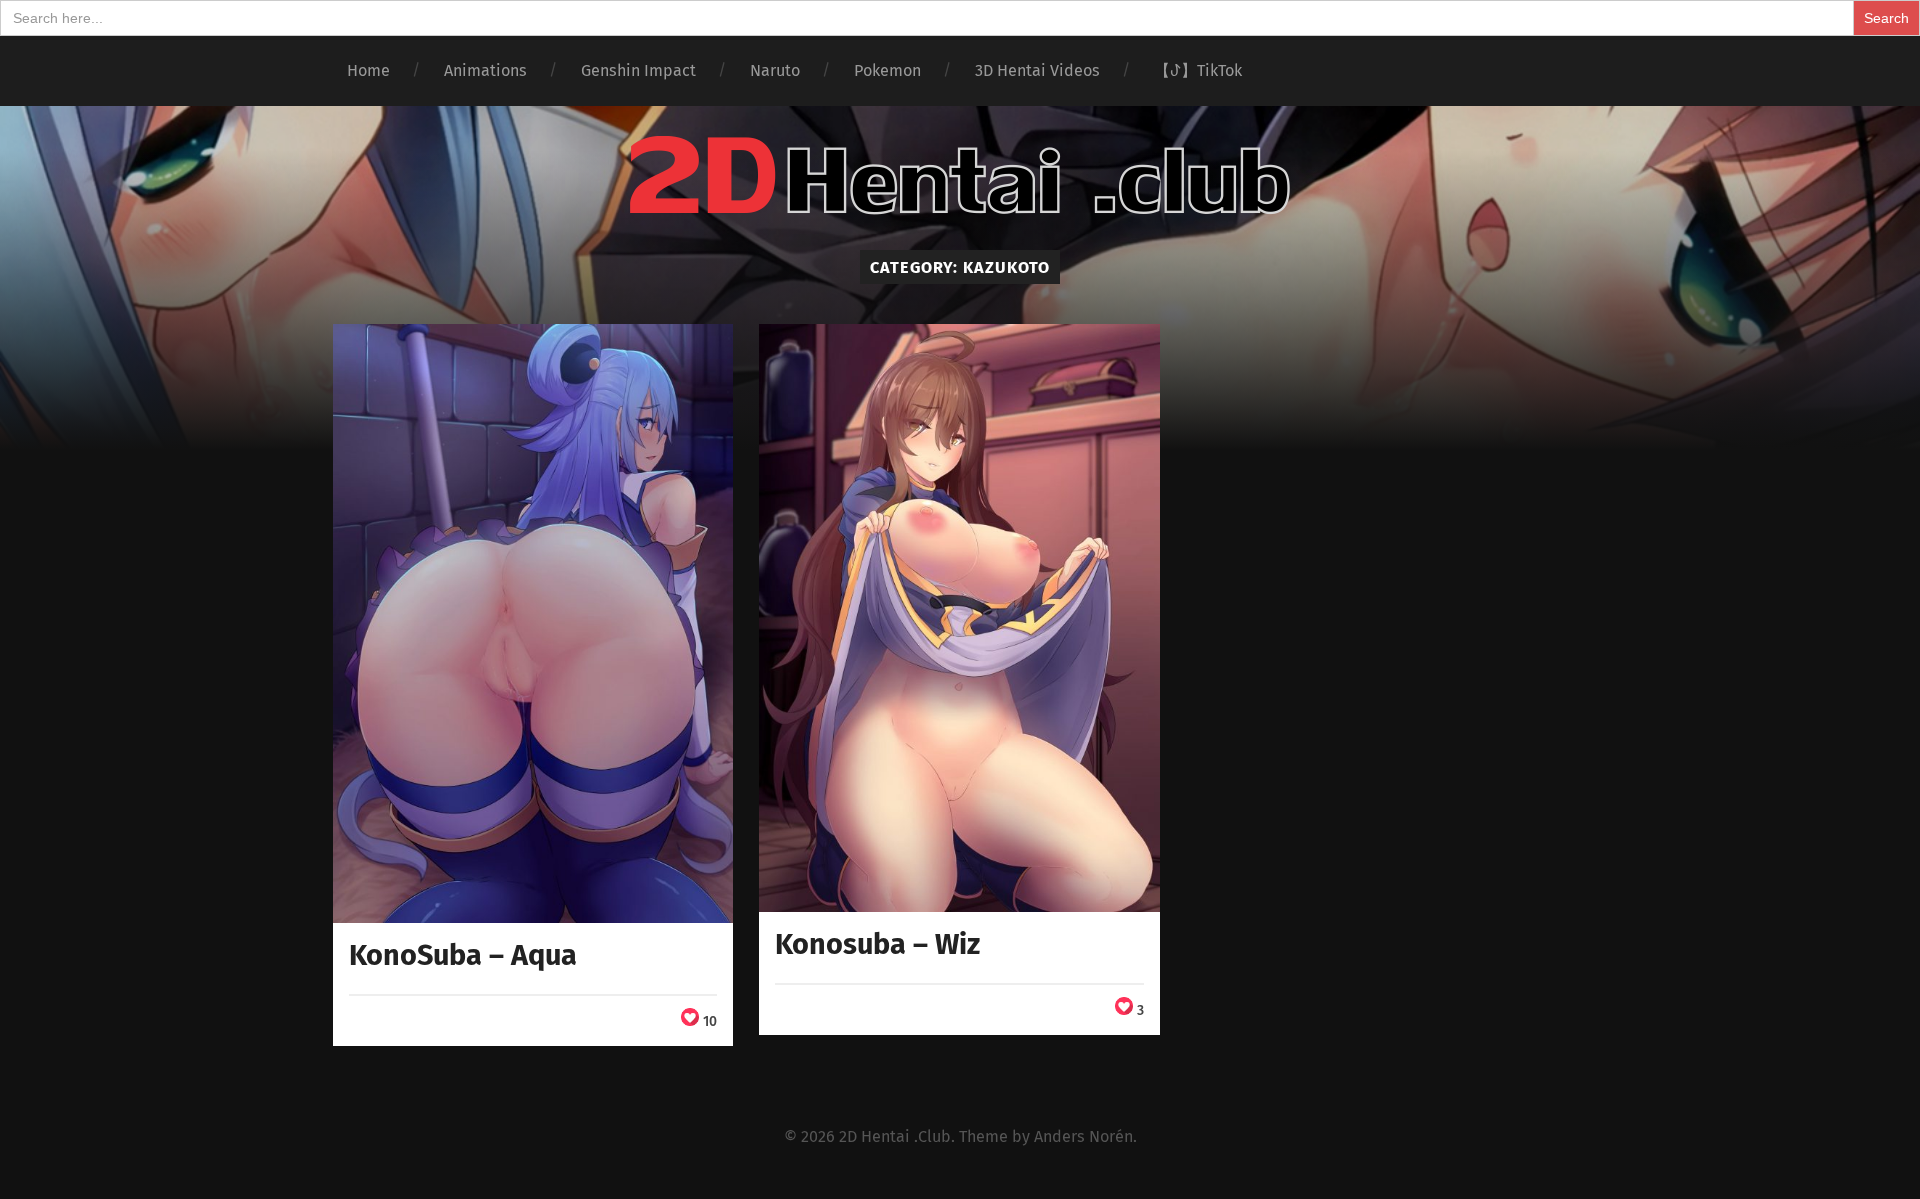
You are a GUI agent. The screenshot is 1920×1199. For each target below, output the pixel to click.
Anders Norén (1083, 1136)
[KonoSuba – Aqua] (533, 623)
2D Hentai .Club (895, 1136)
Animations (485, 70)
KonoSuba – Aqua (463, 955)
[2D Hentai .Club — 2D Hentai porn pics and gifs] (960, 175)
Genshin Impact (638, 70)
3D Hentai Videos (1037, 70)
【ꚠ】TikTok (1198, 70)
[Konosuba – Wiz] (959, 618)
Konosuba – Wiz (877, 944)
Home (368, 70)
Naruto (775, 70)
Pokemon (887, 70)
